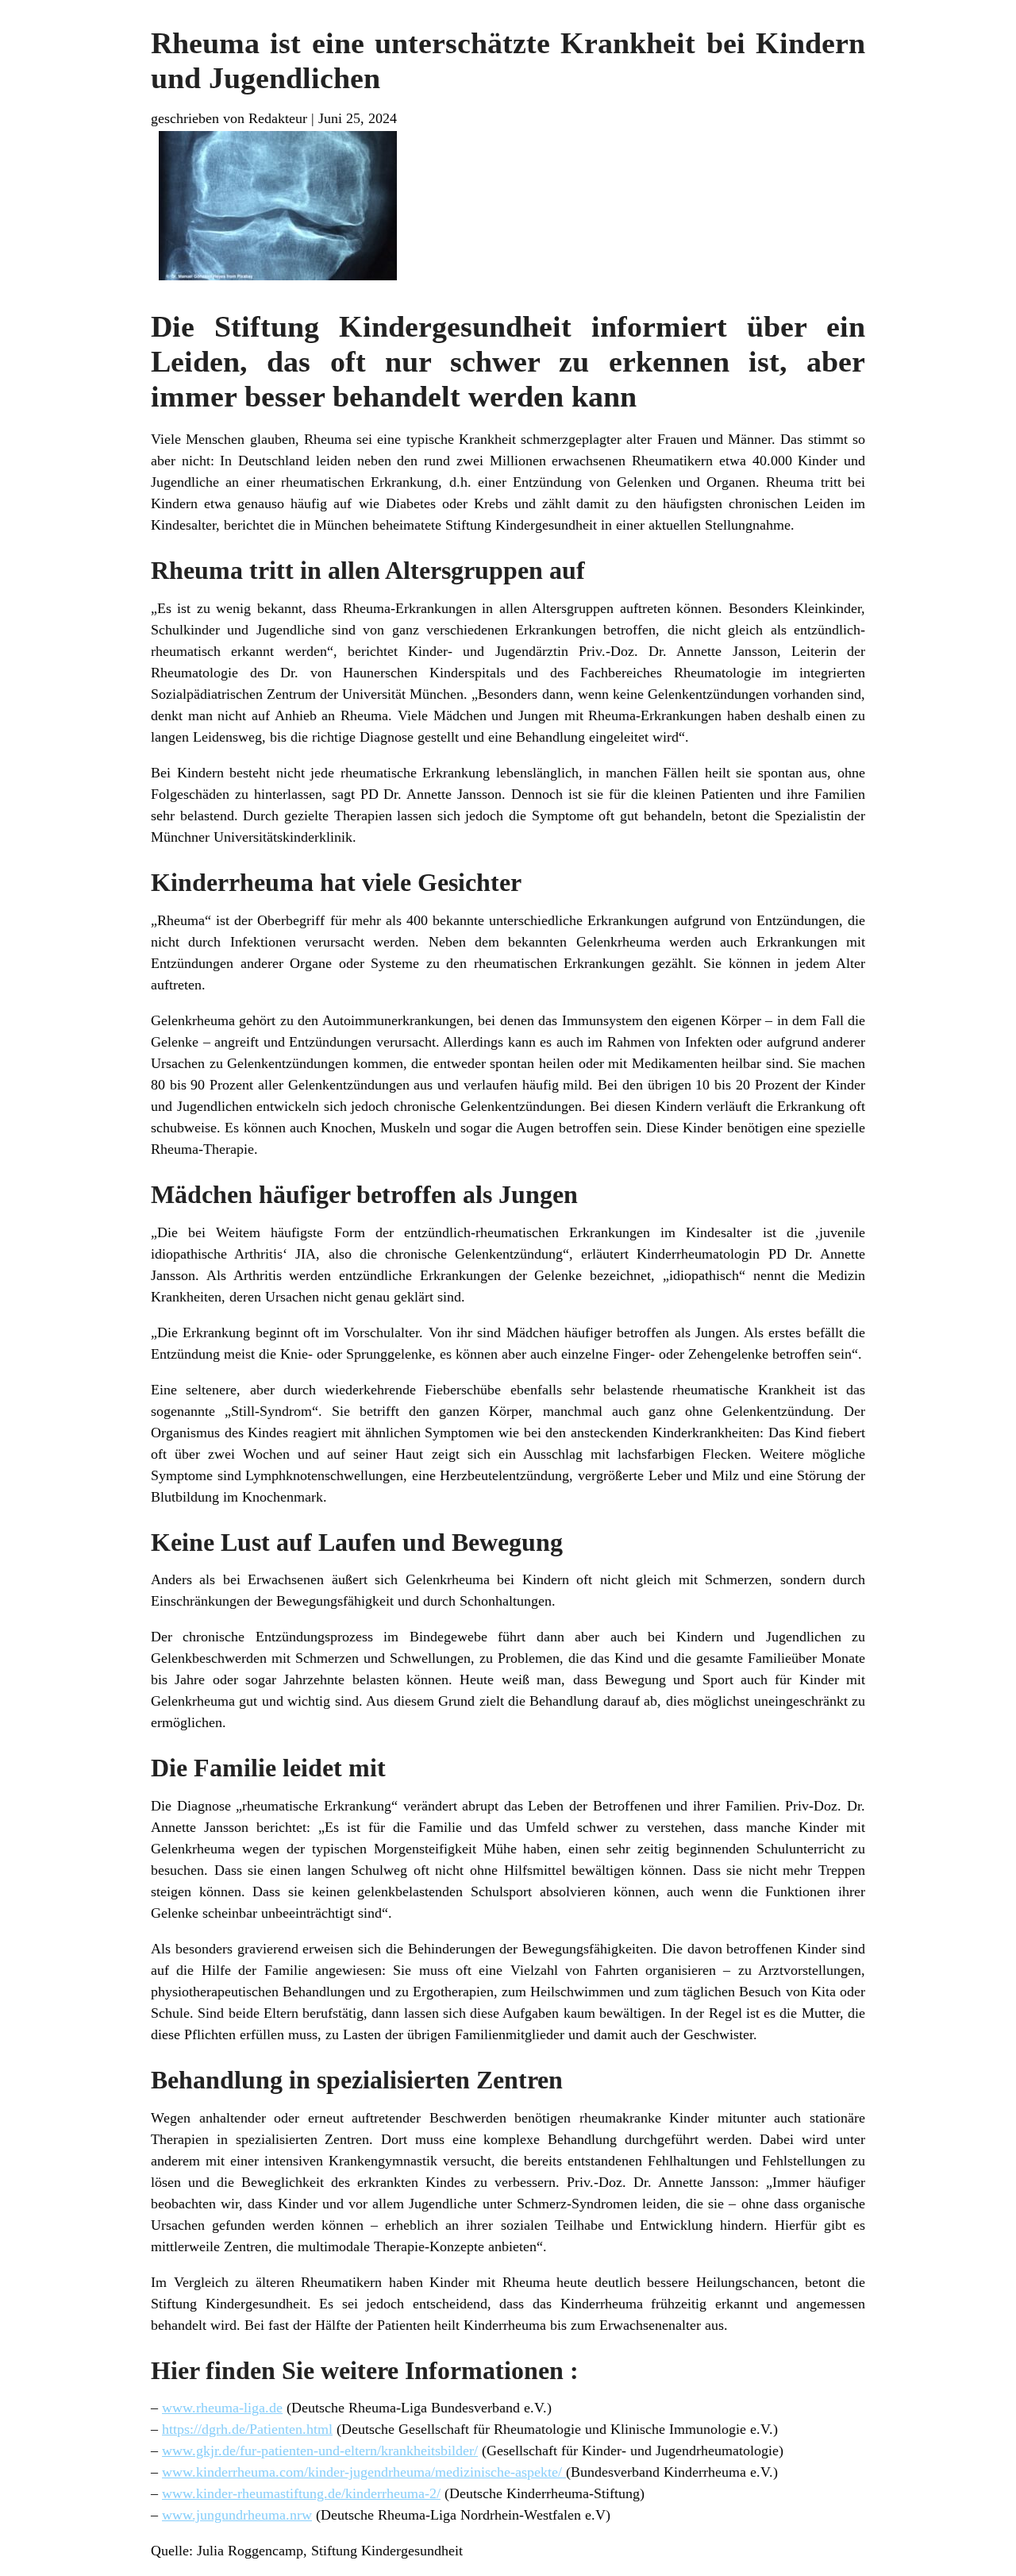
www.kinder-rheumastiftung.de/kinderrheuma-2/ (301, 2493)
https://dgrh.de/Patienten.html (247, 2429)
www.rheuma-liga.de (222, 2408)
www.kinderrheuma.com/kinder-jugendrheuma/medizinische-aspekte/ (364, 2472)
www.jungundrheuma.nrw (237, 2515)
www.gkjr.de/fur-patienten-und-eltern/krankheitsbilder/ (320, 2451)
